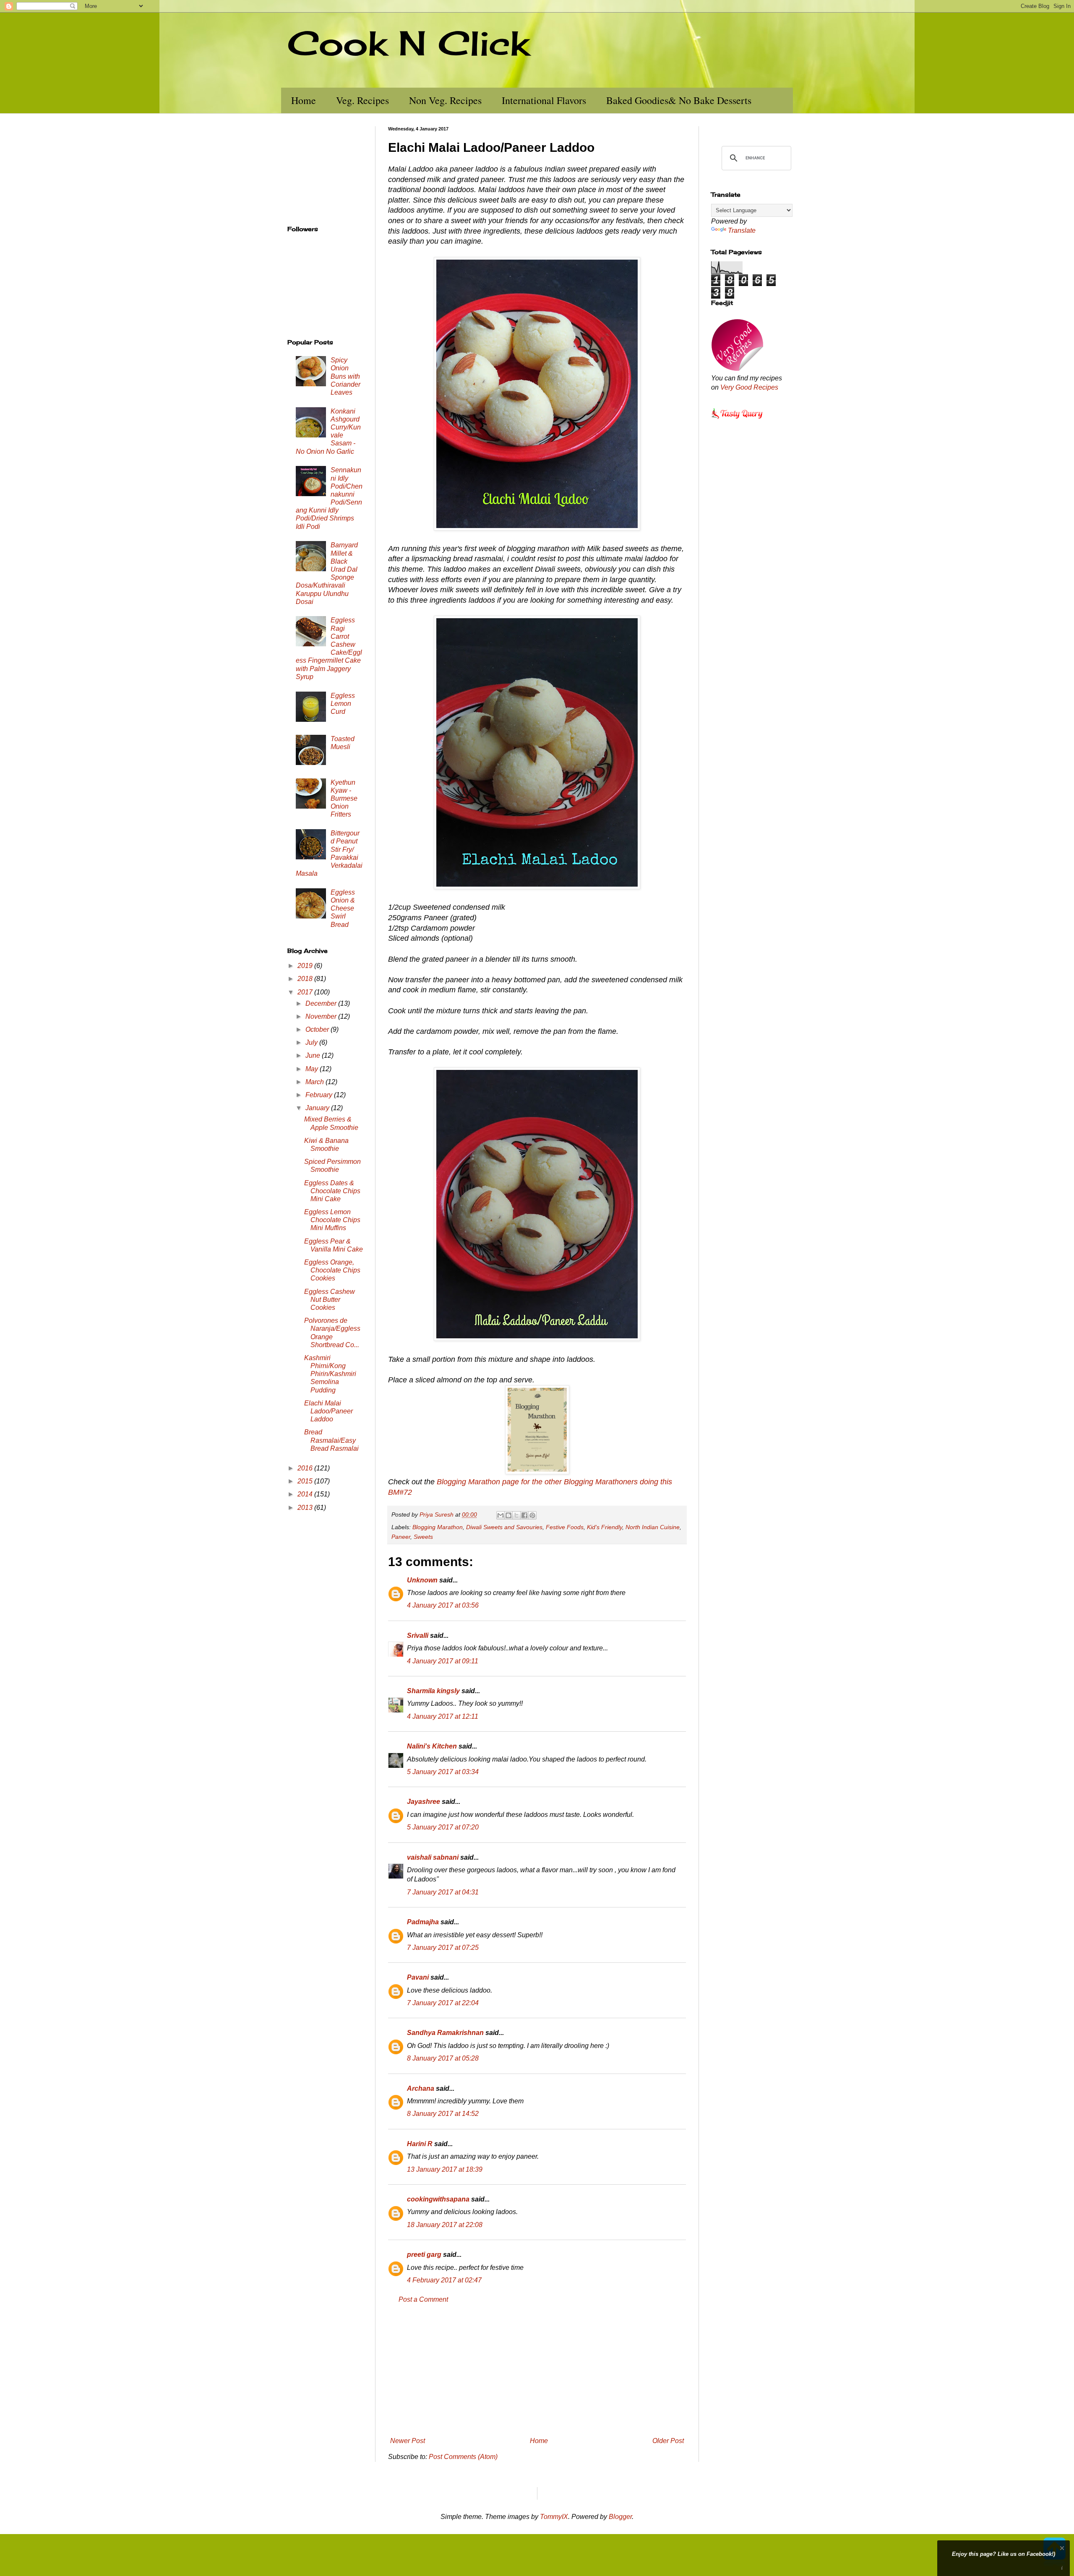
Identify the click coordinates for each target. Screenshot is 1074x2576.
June (314, 1055)
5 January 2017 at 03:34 (443, 1772)
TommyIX (554, 2517)
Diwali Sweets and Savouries (504, 1527)
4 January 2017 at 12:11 (443, 1716)
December (322, 1003)
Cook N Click (408, 43)
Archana (421, 2088)
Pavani (418, 1977)
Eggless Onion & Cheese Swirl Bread (343, 908)
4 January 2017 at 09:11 (443, 1661)
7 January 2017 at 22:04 (443, 2003)
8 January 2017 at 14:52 (443, 2114)
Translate (742, 230)
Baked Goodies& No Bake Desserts (679, 100)
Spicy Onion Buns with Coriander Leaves (345, 376)
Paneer (401, 1537)
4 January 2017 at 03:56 (443, 1605)
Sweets (423, 1537)
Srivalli (418, 1635)
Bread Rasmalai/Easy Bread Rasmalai (331, 1440)
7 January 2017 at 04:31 (443, 1892)
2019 (306, 966)
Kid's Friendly (605, 1527)
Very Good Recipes (749, 387)
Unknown (422, 1580)
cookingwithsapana (438, 2199)
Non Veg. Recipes (445, 100)
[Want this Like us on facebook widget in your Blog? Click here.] (1062, 2568)
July (312, 1042)
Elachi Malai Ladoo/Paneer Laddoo (328, 1411)
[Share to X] (516, 1515)
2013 (306, 1508)
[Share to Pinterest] (532, 1515)
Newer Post (408, 2441)
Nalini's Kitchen (432, 1746)
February (320, 1095)
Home (304, 100)
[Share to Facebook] (524, 1515)
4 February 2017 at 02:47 (444, 2280)
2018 (306, 979)
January (318, 1108)
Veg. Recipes (362, 100)
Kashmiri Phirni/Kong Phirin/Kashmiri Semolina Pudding (330, 1374)
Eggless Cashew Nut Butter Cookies (330, 1300)
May (313, 1069)
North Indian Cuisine (653, 1527)
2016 (306, 1468)
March (315, 1082)
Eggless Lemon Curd (343, 704)
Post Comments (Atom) (463, 2457)
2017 (306, 992)
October (318, 1029)
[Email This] (501, 1515)
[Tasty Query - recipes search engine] (737, 420)
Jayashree (424, 1802)
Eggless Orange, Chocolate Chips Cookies (332, 1270)
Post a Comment (423, 2299)
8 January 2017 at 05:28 (443, 2058)
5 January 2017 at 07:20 (443, 1827)
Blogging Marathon (438, 1527)
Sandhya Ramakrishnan (445, 2033)
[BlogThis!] (508, 1515)
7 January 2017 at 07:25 (443, 1948)
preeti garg (424, 2255)
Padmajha (423, 1922)
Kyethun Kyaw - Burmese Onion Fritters (344, 799)
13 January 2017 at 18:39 (445, 2169)
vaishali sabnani (433, 1857)
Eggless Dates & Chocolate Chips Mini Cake (332, 1191)
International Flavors (544, 100)
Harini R (420, 2144)
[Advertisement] (537, 2370)
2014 (306, 1494)
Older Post (668, 2441)
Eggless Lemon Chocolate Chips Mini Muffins (332, 1220)
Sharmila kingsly (433, 1691)
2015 (306, 1481)
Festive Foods (565, 1527)
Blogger (620, 2517)
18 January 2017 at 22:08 (445, 2225)
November (322, 1016)
